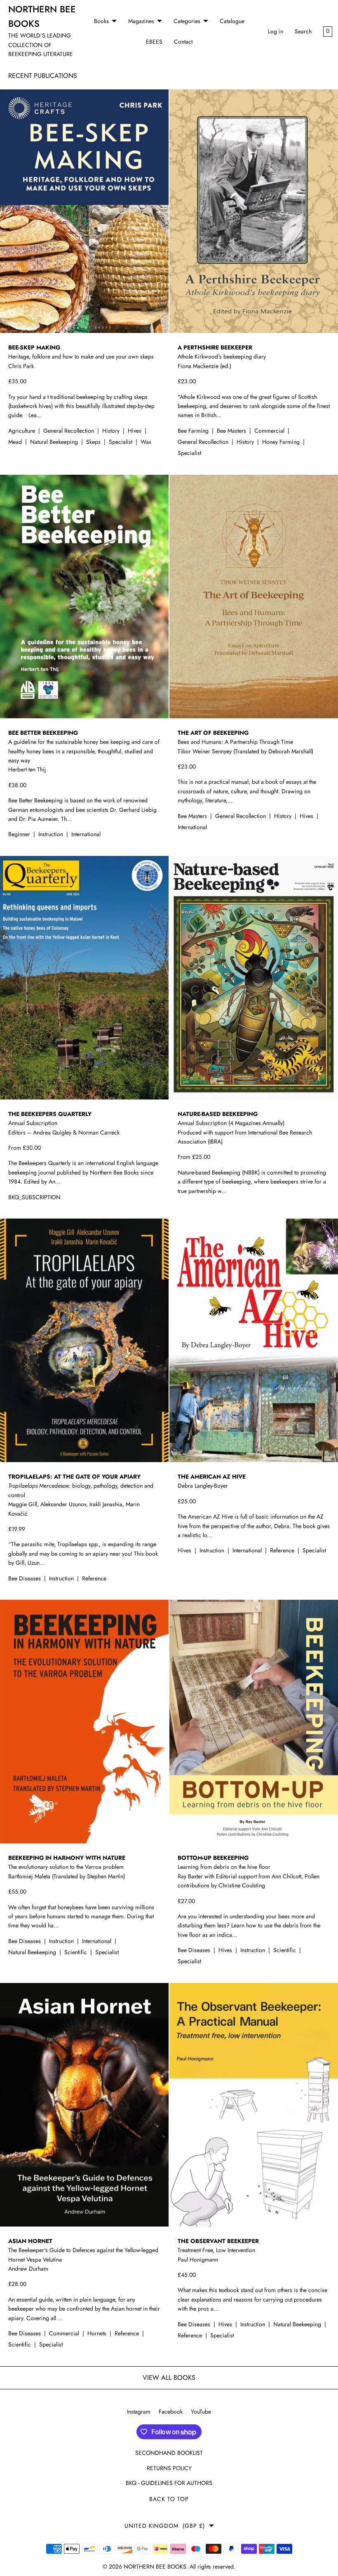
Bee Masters (232, 431)
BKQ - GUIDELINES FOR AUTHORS (169, 2483)
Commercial (270, 431)
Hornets (98, 2333)
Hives (135, 431)
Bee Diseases (25, 1578)
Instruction (52, 834)
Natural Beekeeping (55, 442)
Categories (187, 21)
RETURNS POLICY (169, 2468)
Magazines (141, 21)
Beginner (20, 834)
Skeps (94, 442)
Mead (16, 442)
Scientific (76, 1952)
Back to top (169, 2499)
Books (101, 21)
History (112, 431)
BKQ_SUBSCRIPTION (34, 1197)
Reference (94, 1578)
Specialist (121, 442)
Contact (183, 42)
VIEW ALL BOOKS (169, 2378)
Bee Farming (194, 431)
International (86, 834)
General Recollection (69, 431)
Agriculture (22, 431)
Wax (146, 442)
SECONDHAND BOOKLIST (169, 2453)
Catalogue (232, 21)
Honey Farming (282, 442)
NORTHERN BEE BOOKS (155, 2567)
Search (303, 31)
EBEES (154, 42)
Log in (276, 31)
